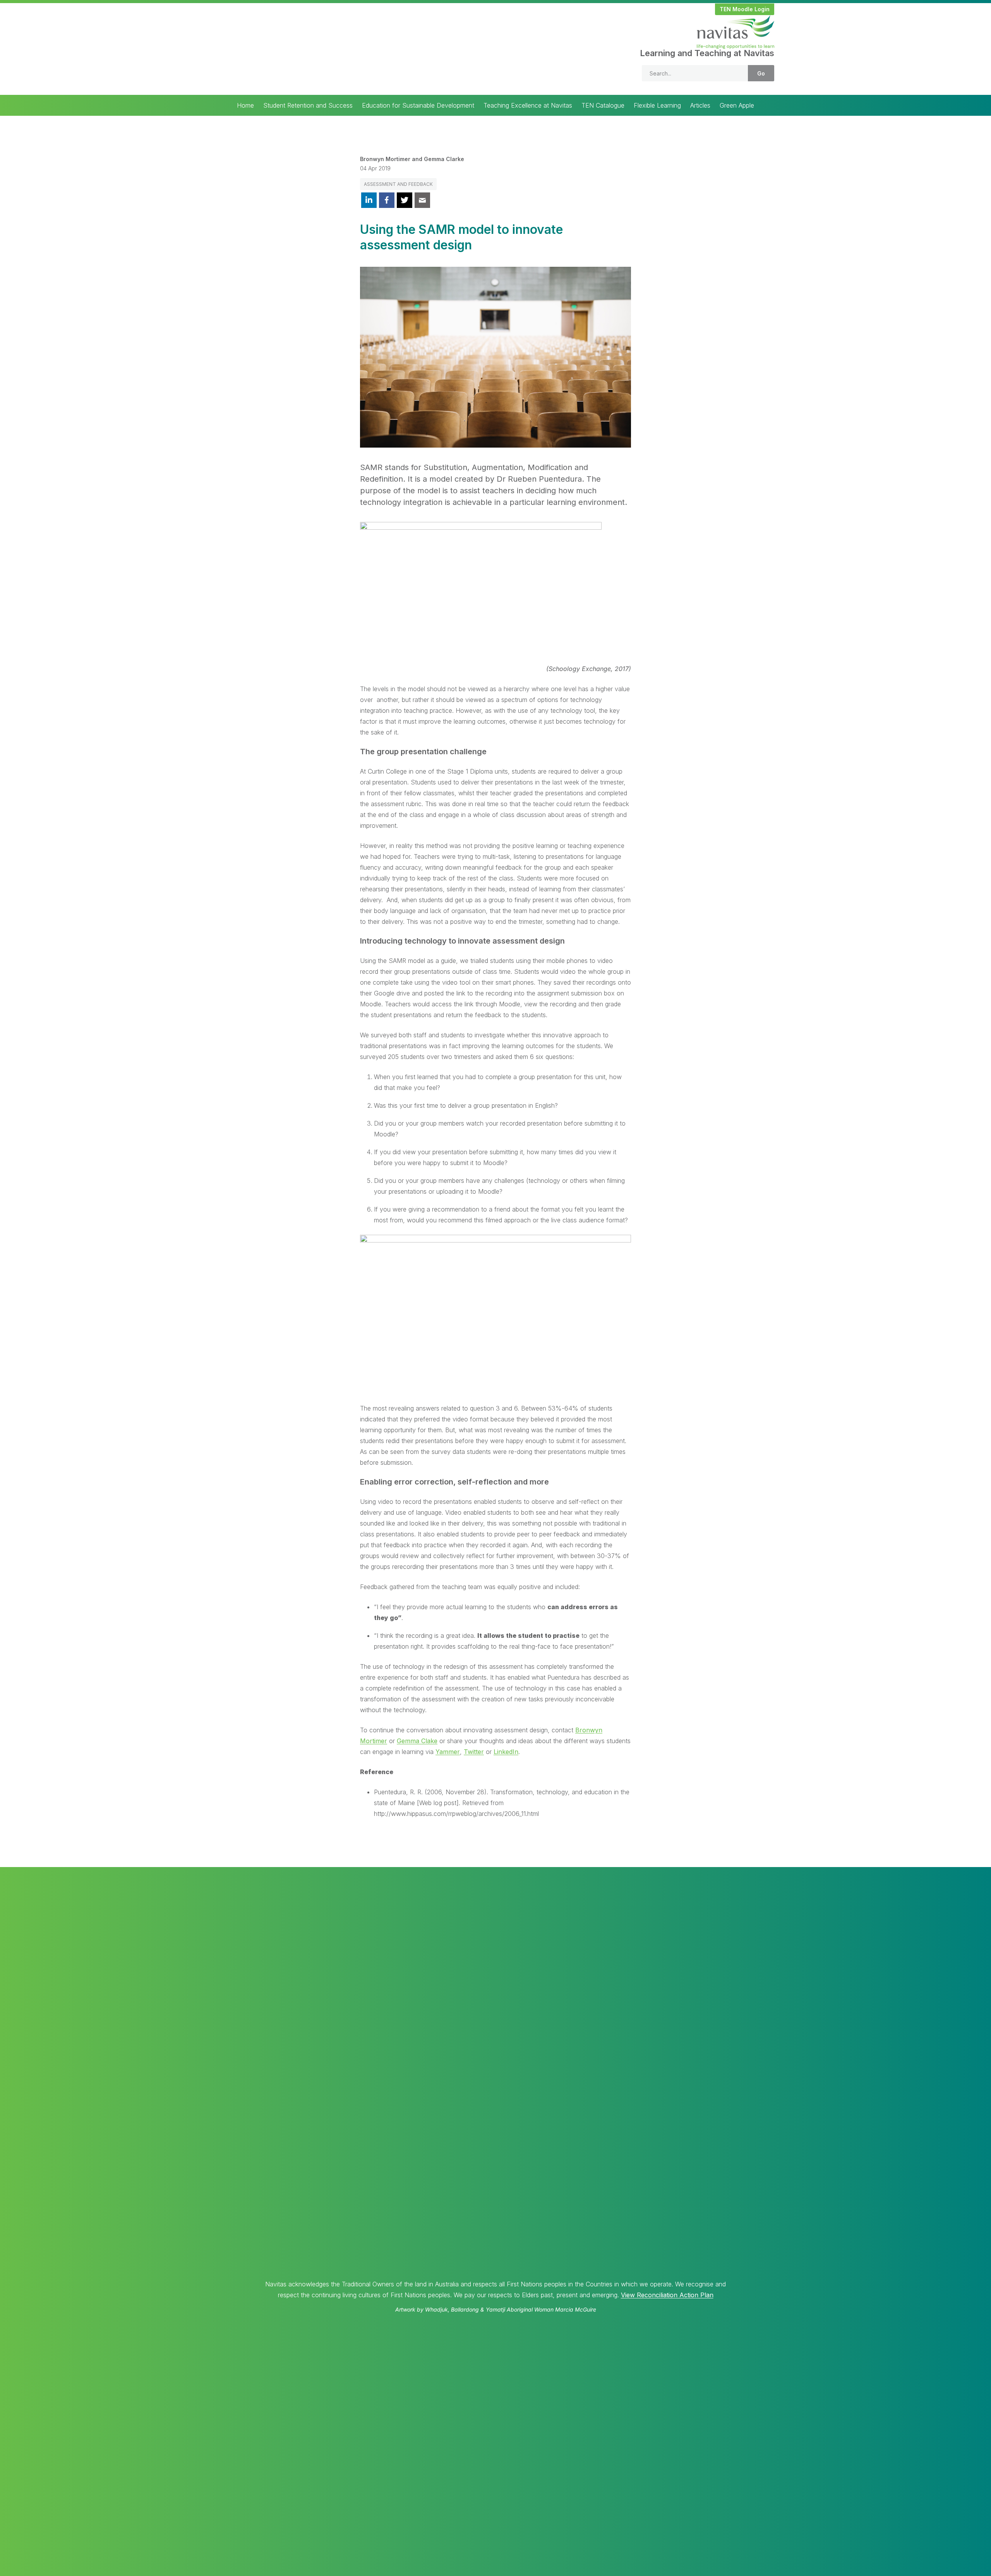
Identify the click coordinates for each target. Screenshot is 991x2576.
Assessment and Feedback (398, 184)
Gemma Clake (417, 1741)
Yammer (448, 1752)
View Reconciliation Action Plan (667, 2295)
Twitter (474, 1752)
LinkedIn (506, 1752)
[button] (745, 9)
